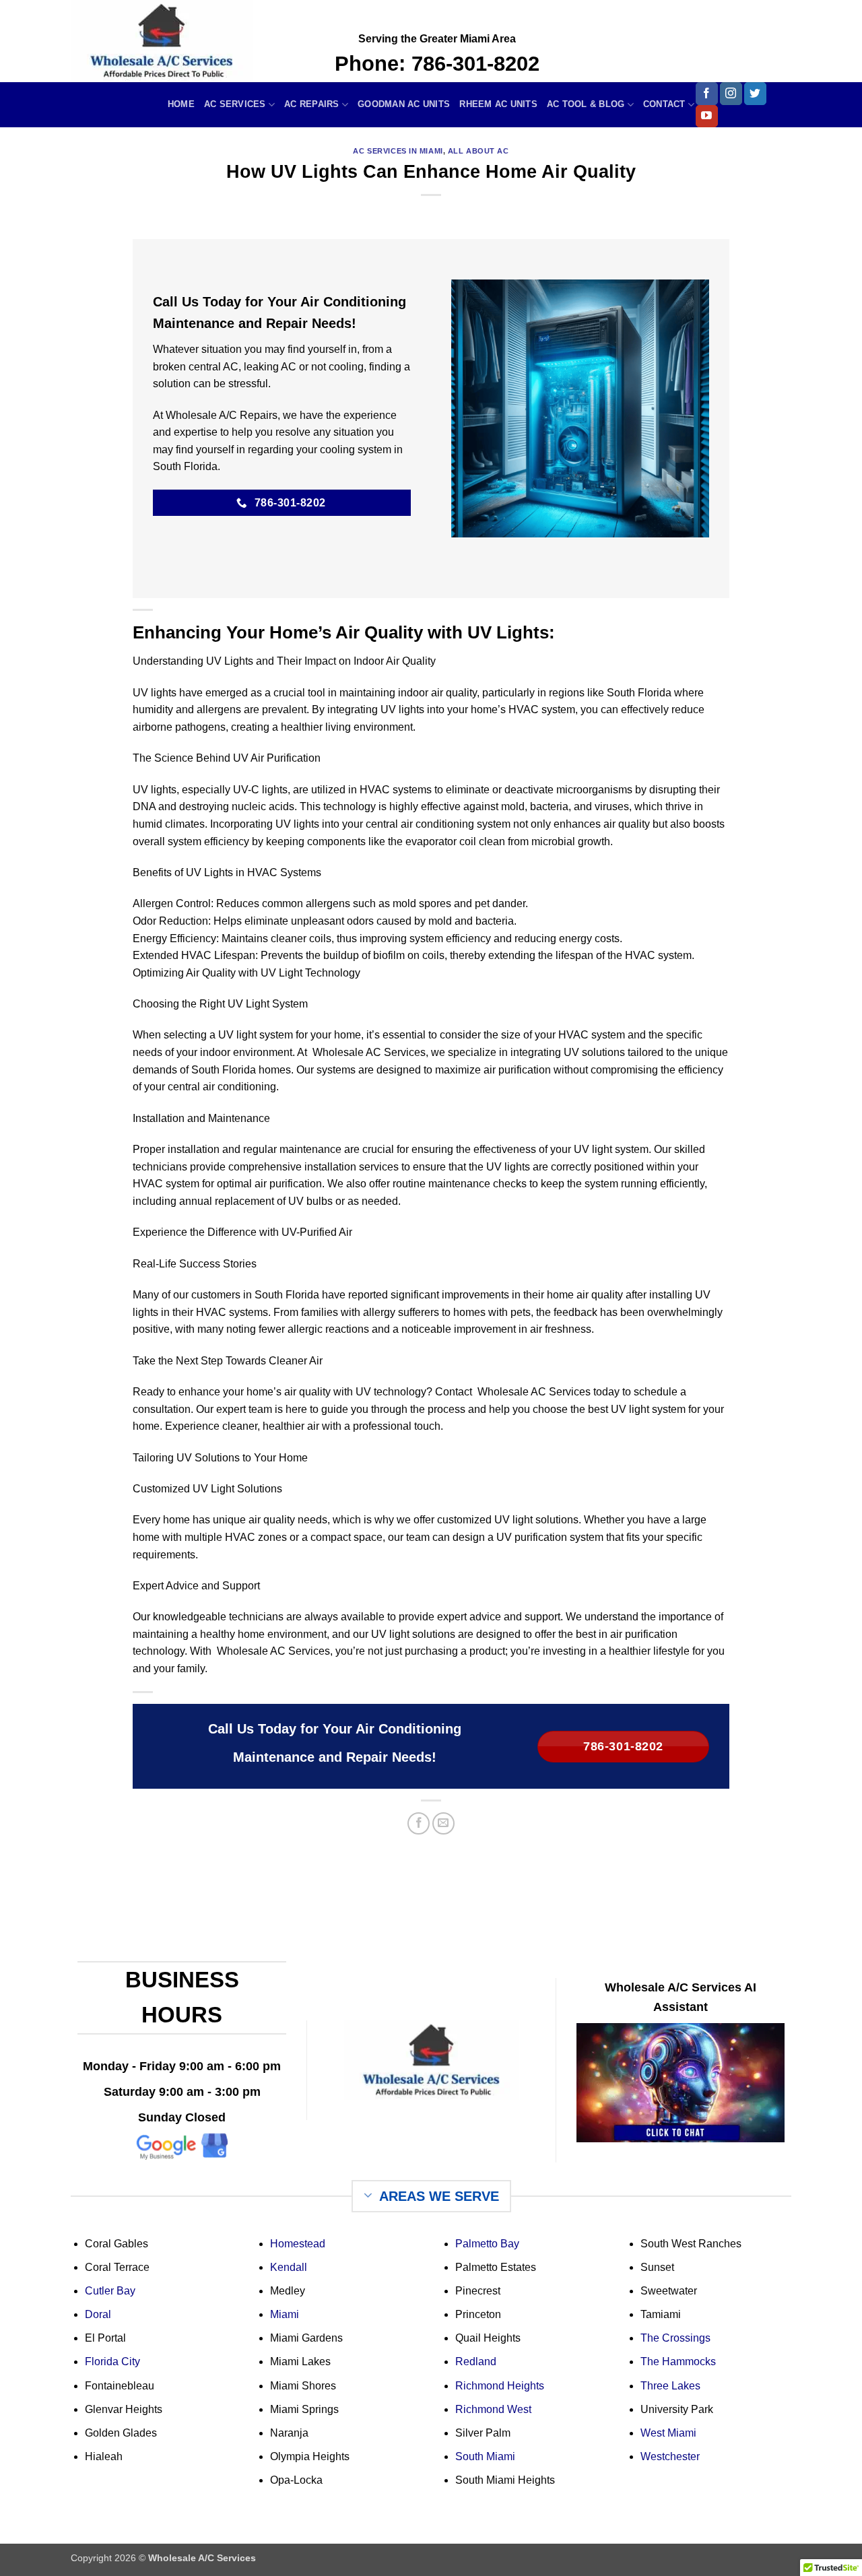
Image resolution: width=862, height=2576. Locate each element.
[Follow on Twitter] (755, 94)
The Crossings (675, 2338)
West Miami (668, 2433)
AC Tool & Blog (586, 104)
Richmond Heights (500, 2386)
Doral (98, 2314)
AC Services (235, 104)
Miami (285, 2314)
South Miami (485, 2456)
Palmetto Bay (487, 2244)
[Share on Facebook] (419, 1823)
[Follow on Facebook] (707, 94)
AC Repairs (312, 104)
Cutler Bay (110, 2291)
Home (181, 104)
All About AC (478, 151)
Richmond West (493, 2409)
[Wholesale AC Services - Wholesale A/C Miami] (193, 41)
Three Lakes (670, 2386)
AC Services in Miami (398, 151)
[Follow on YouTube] (707, 117)
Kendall (289, 2267)
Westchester (670, 2456)
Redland (476, 2362)
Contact (664, 104)
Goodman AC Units (404, 104)
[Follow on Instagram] (731, 94)
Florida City (112, 2362)
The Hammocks (678, 2362)
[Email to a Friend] (443, 1823)
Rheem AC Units (498, 104)
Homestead (298, 2244)
